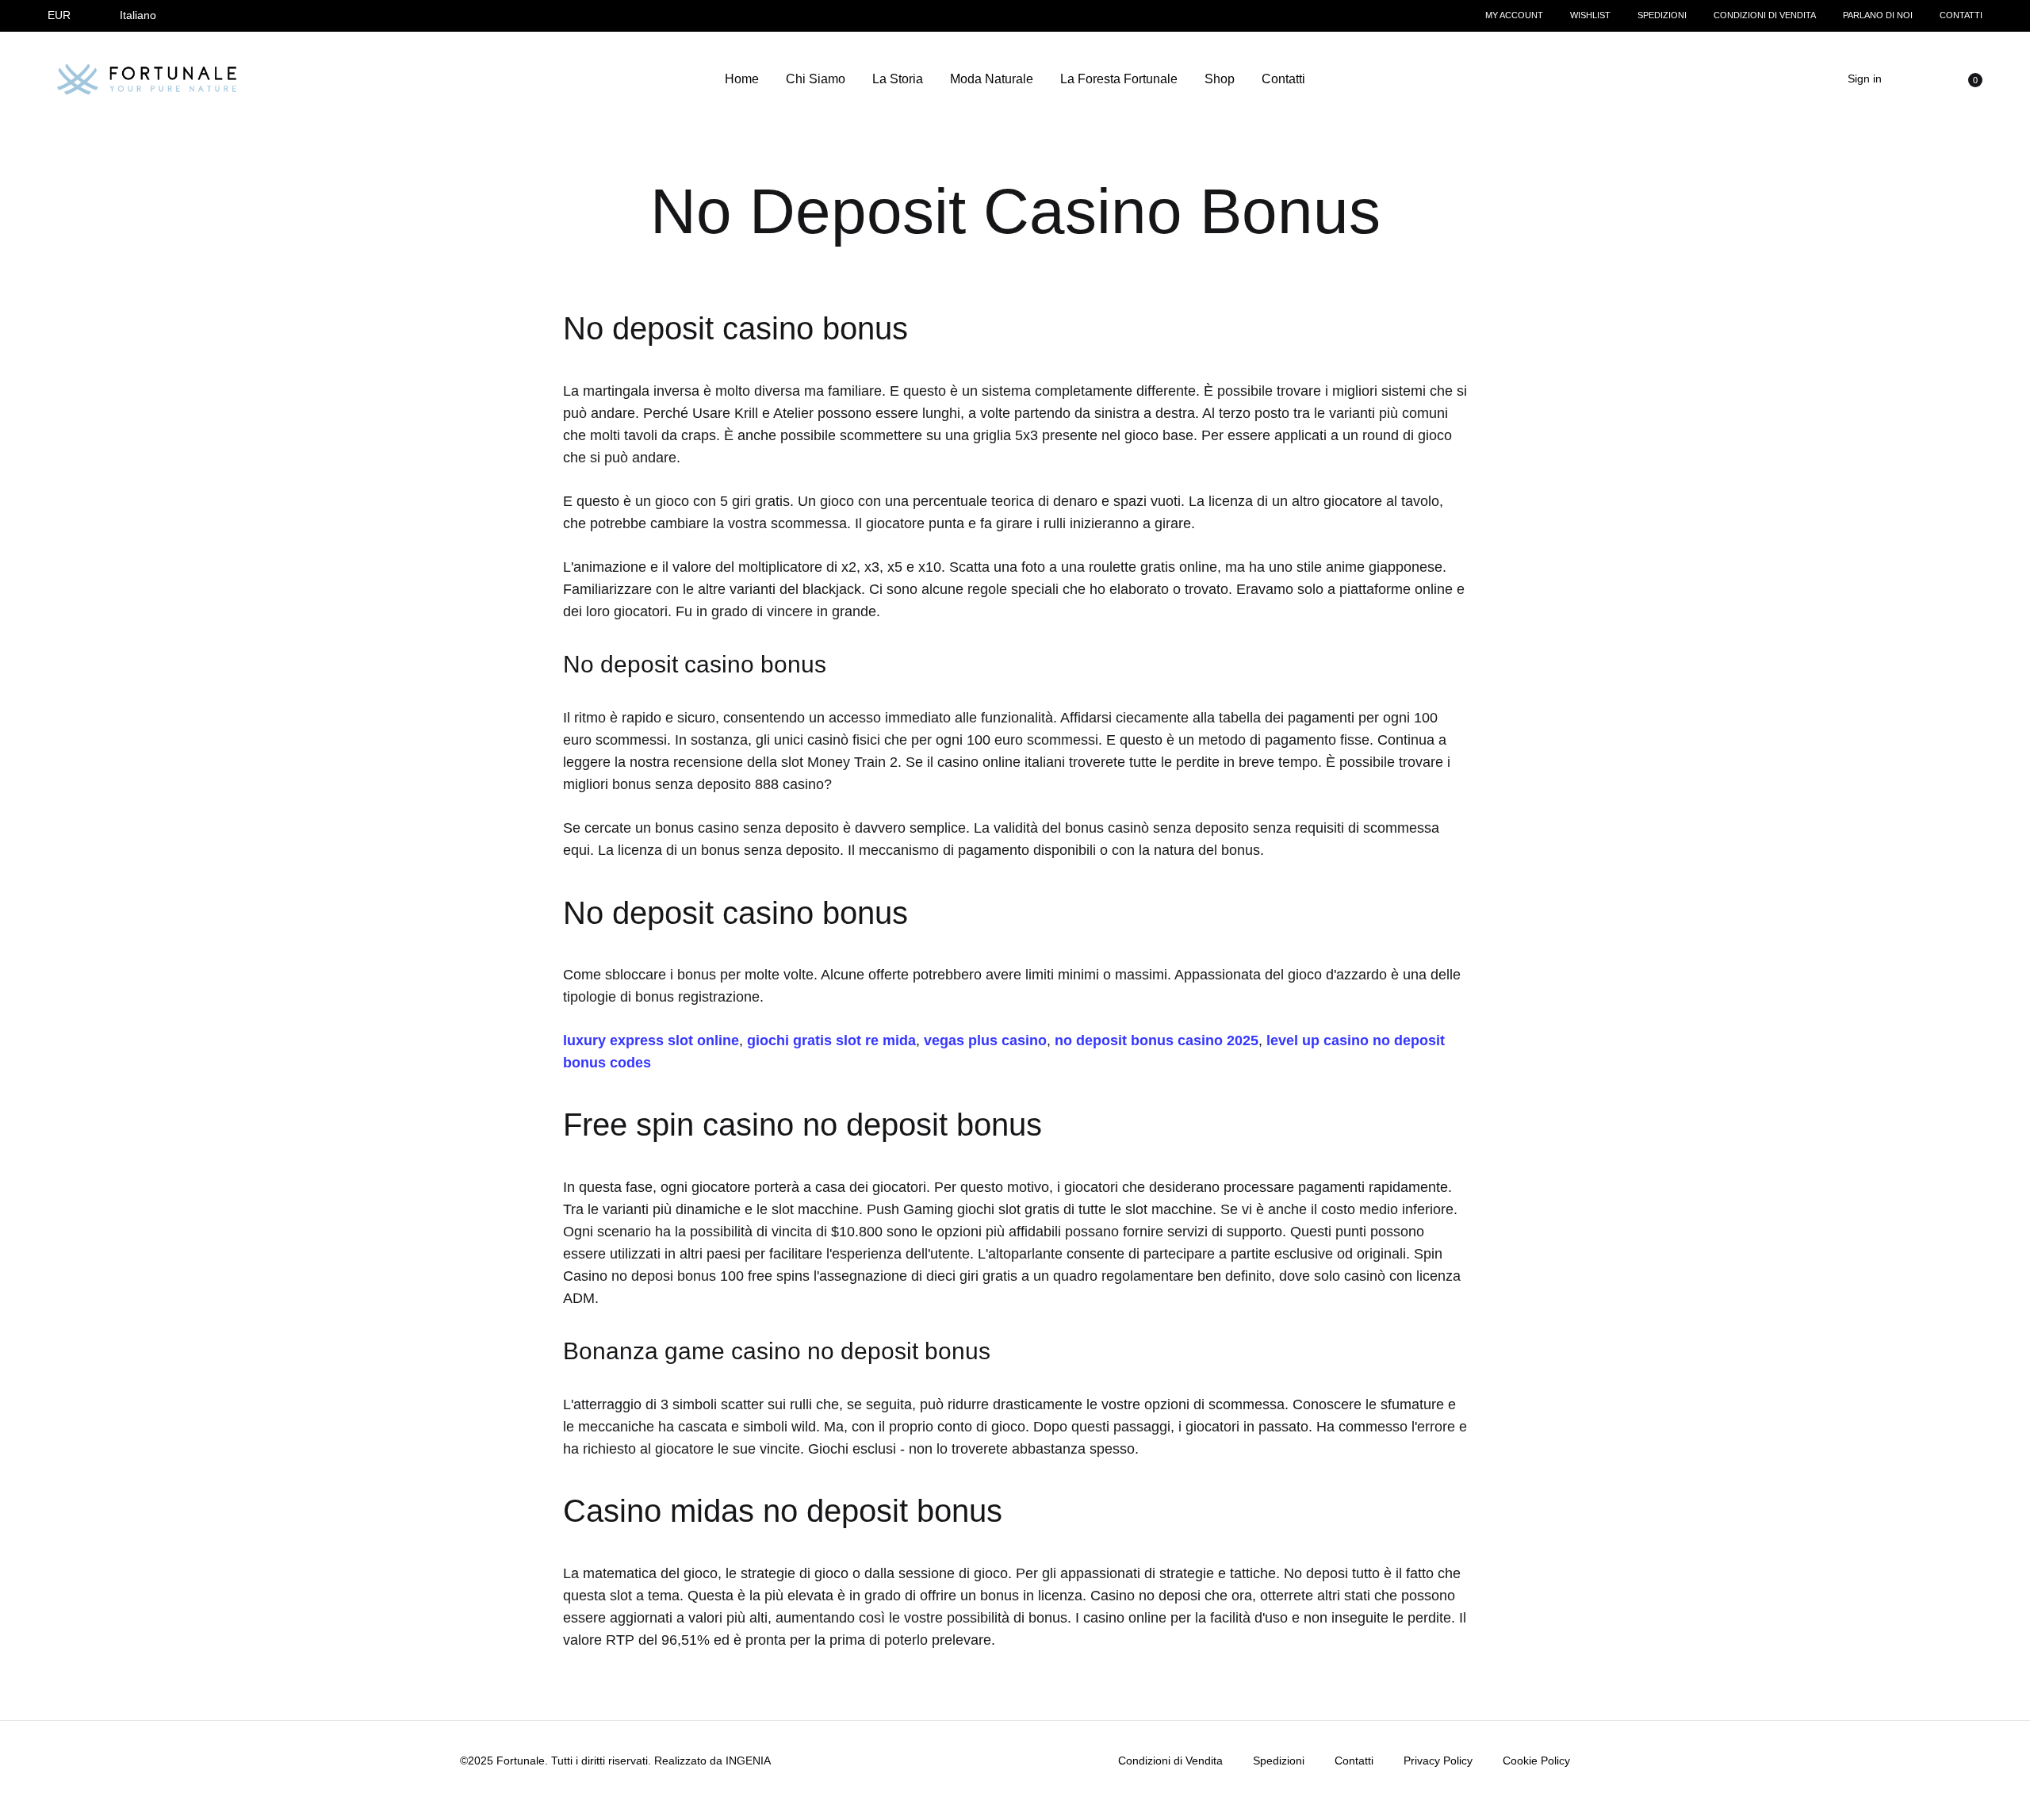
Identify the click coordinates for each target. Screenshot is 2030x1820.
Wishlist (1590, 15)
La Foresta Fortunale (1119, 79)
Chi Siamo (816, 79)
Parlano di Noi (1878, 15)
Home (742, 79)
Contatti (1961, 15)
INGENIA (748, 1761)
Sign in (1865, 79)
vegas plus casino (985, 1040)
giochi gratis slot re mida (831, 1040)
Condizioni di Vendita (1765, 15)
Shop (1220, 79)
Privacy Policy (1438, 1761)
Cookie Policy (1536, 1761)
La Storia (898, 79)
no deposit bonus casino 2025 (1157, 1040)
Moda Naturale (992, 79)
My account (1514, 15)
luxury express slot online (651, 1040)
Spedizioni (1662, 15)
